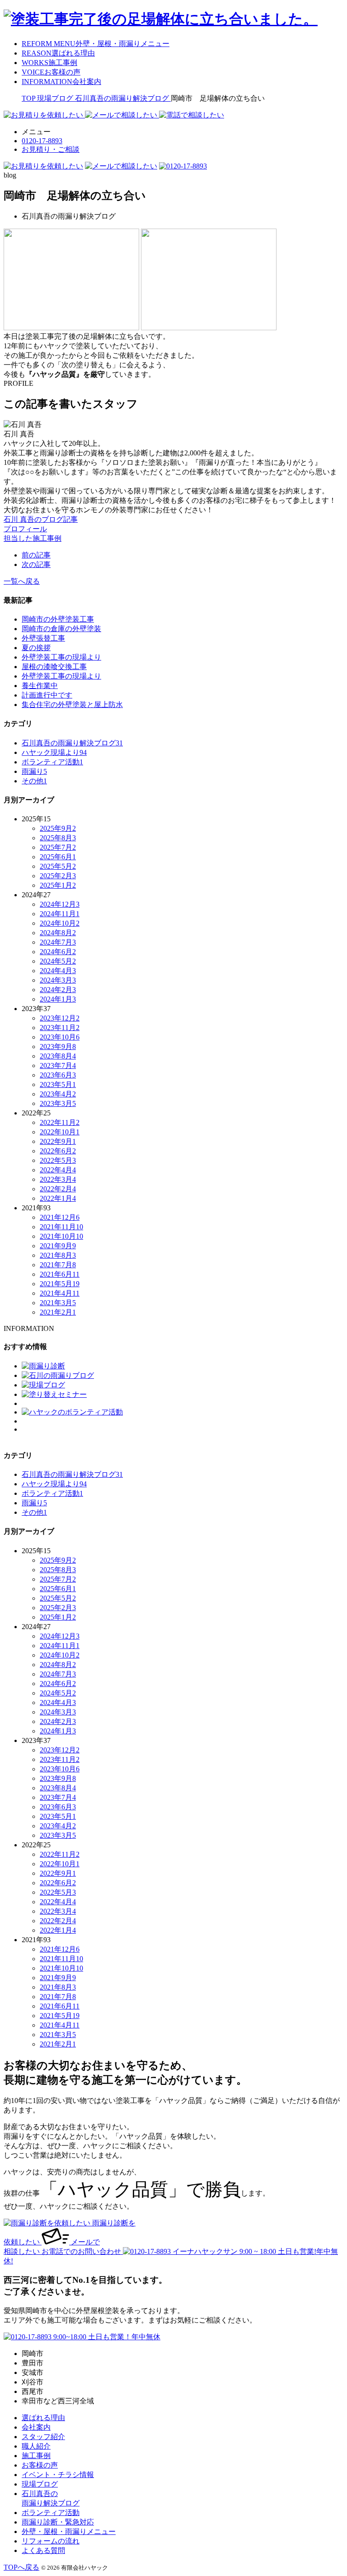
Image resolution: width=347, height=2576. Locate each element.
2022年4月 (58, 1170)
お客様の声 (40, 2465)
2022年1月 (58, 1198)
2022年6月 (58, 1151)
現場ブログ (40, 2484)
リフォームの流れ (51, 2541)
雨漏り (34, 771)
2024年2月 (58, 990)
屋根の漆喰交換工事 (54, 667)
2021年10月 (61, 1236)
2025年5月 (58, 866)
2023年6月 (58, 1075)
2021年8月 (58, 1255)
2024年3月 (58, 980)
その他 (34, 781)
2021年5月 (60, 1284)
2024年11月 (60, 914)
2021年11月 (61, 1227)
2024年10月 (60, 923)
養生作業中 (40, 686)
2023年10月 (60, 1037)
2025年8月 (58, 838)
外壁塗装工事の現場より (61, 657)
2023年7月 (58, 1066)
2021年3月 (58, 1303)
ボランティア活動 (52, 762)
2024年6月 (58, 952)
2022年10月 (60, 1132)
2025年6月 (58, 857)
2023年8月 (58, 1056)
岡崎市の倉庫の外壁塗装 (61, 629)
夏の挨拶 (36, 648)
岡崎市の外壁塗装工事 (58, 619)
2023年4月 (58, 1094)
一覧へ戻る (22, 581)
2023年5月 (58, 1084)
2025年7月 (58, 847)
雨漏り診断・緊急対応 (58, 2522)
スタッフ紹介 (43, 2437)
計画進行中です (47, 695)
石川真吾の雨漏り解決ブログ (72, 743)
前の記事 (36, 555)
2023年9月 (58, 1047)
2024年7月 (58, 942)
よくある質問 (43, 2550)
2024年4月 (58, 971)
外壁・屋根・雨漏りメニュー (69, 2532)
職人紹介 (36, 2446)
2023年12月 (60, 1018)
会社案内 (36, 2427)
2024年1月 (58, 999)
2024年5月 (58, 961)
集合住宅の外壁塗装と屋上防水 (72, 705)
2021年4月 (60, 1293)
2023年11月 (60, 1028)
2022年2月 (58, 1189)
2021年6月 (60, 1274)
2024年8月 (58, 933)
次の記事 (36, 564)
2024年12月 (60, 904)
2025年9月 (58, 828)
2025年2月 (58, 876)
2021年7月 (58, 1265)
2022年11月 (60, 1122)
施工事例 (36, 2456)
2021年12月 (60, 1217)
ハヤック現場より (54, 752)
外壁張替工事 (43, 638)
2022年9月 (58, 1141)
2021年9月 (58, 1246)
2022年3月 (58, 1179)
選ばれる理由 (43, 2418)
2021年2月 (58, 1312)
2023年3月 (58, 1103)
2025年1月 (58, 885)
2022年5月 (58, 1160)
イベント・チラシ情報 (58, 2475)
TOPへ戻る (21, 2567)
